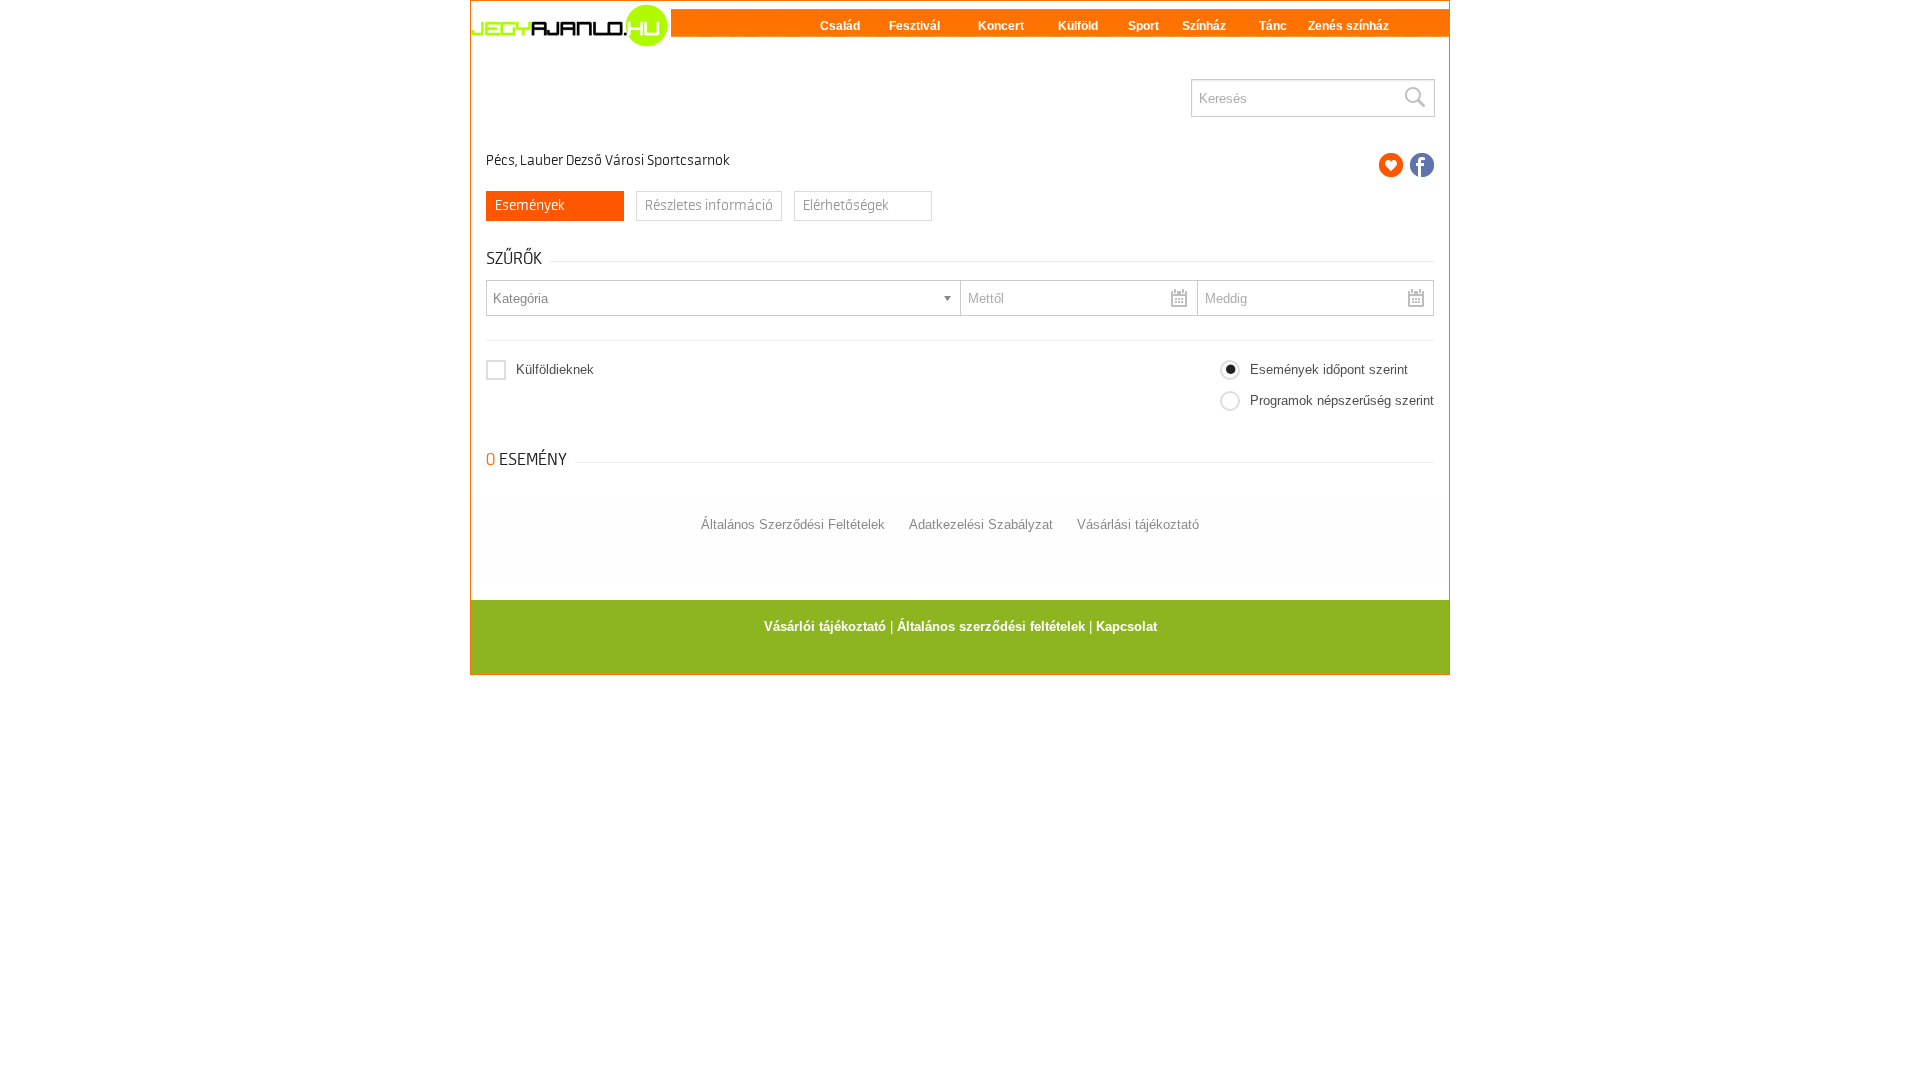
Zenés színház (1348, 26)
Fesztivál (914, 26)
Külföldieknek (555, 369)
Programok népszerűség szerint (1342, 400)
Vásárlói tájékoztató (825, 626)
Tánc (1273, 26)
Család (840, 26)
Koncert (1001, 26)
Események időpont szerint (1329, 369)
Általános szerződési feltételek (991, 626)
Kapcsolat (1126, 626)
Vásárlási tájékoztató (1138, 524)
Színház (1204, 26)
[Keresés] (1414, 98)
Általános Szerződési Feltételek (793, 524)
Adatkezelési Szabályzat (981, 524)
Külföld (1078, 26)
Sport (1143, 26)
